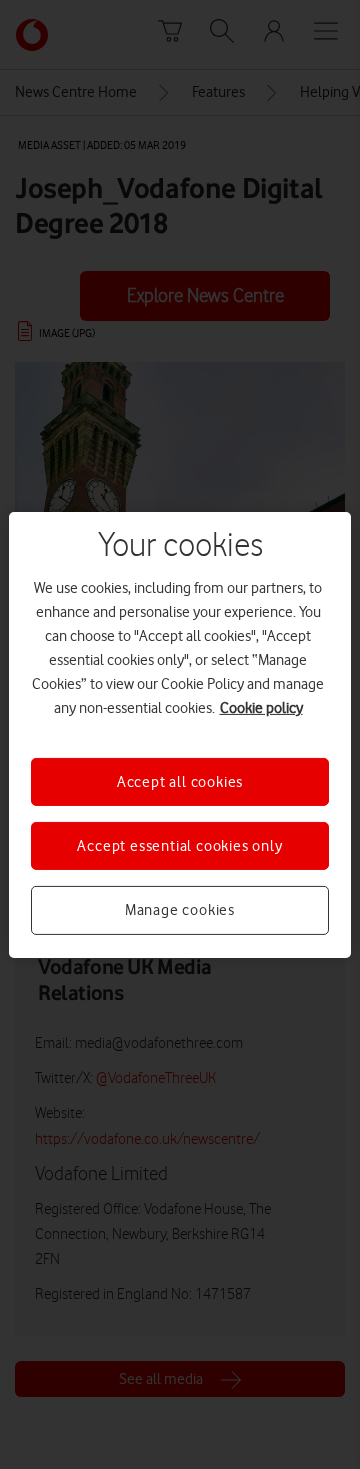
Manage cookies (180, 910)
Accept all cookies (180, 781)
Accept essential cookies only (179, 846)
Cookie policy (261, 707)
